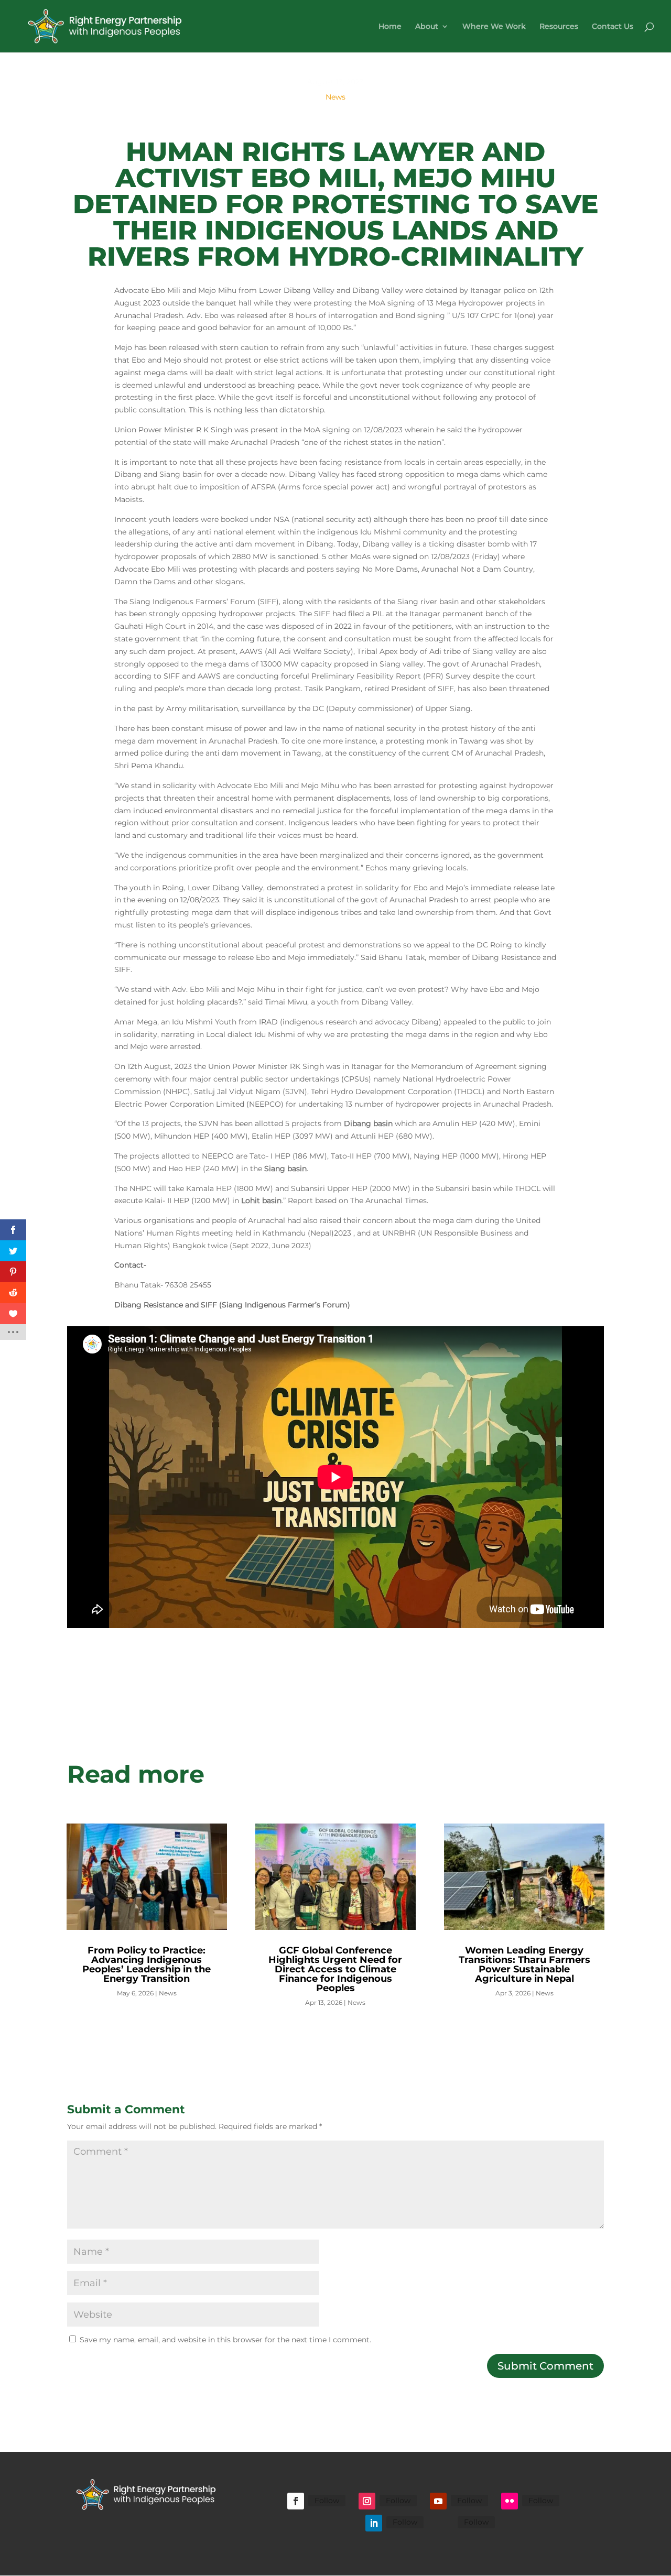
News (335, 97)
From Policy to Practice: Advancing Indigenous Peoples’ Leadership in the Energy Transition (147, 1964)
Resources (559, 27)
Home (390, 27)
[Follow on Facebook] (296, 2501)
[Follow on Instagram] (367, 2501)
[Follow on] (445, 2523)
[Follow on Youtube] (438, 2501)
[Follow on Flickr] (510, 2501)
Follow (327, 2501)
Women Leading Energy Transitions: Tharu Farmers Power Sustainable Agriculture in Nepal (524, 1964)
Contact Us (613, 27)
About (427, 27)
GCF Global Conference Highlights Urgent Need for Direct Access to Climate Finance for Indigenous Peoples (335, 1969)
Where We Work (494, 27)
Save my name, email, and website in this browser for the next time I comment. (225, 2340)
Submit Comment (545, 2366)
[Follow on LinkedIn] (374, 2523)
